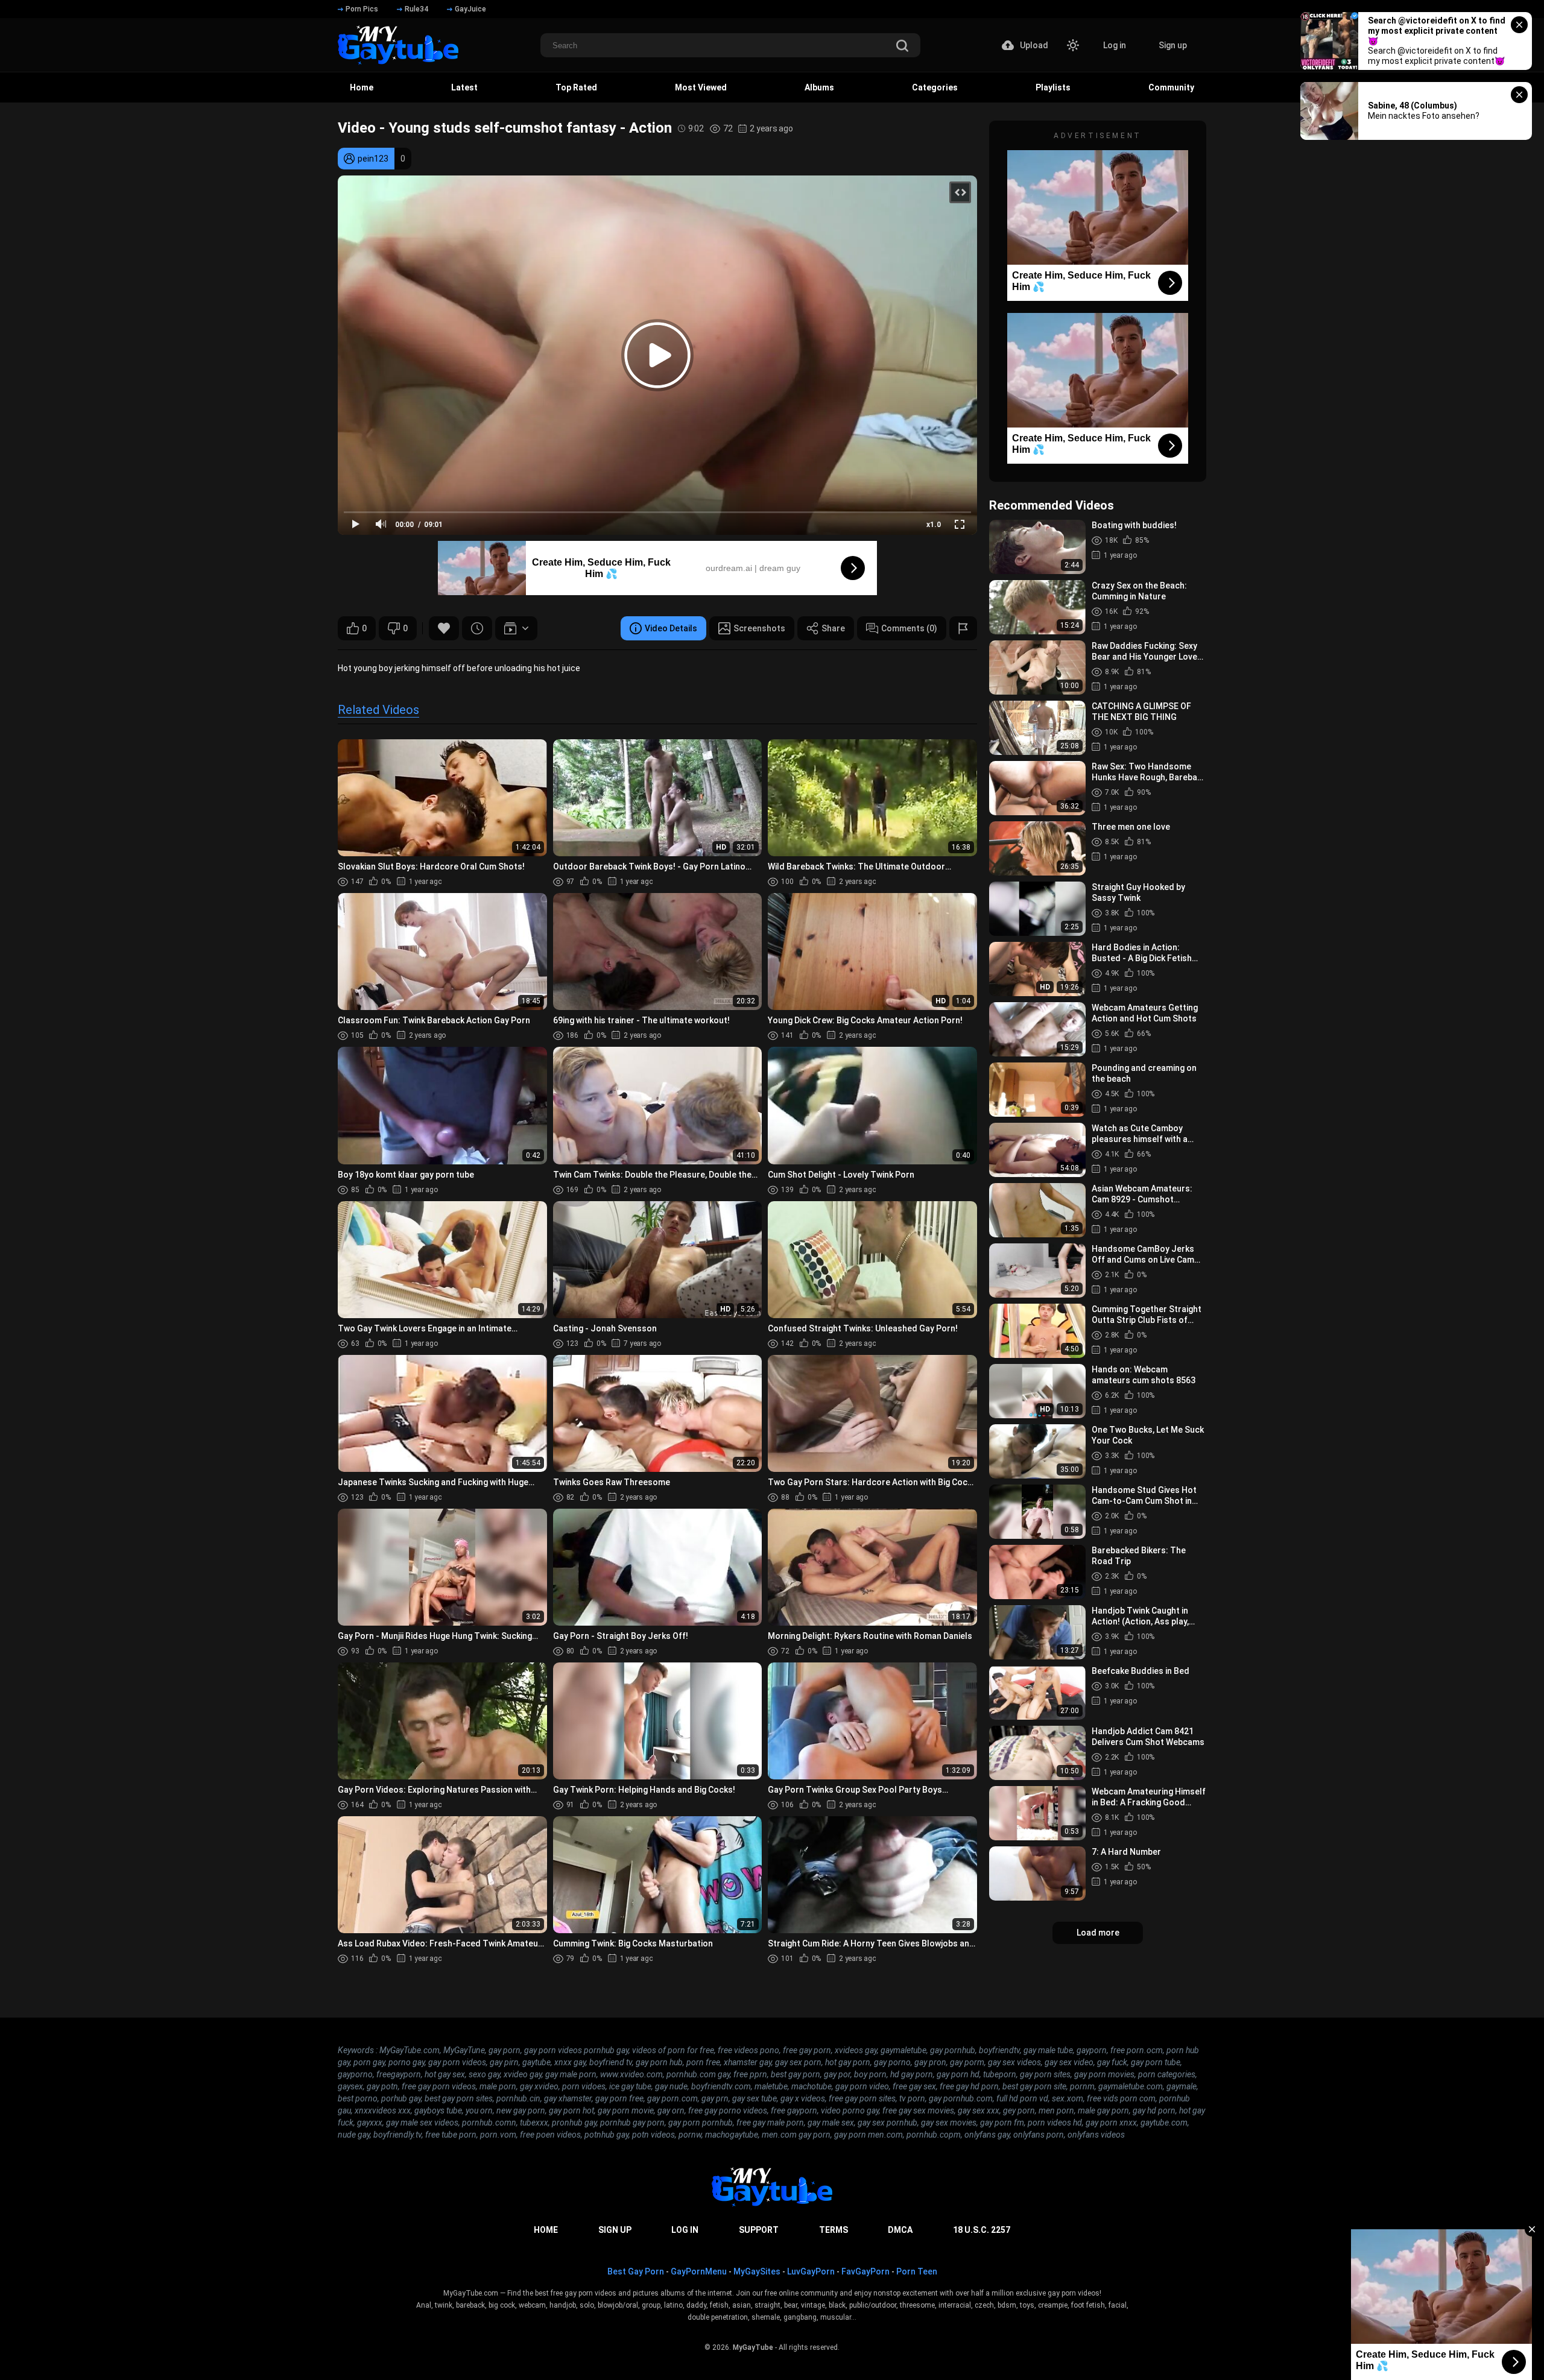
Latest (464, 87)
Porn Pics (362, 9)
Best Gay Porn (636, 2271)
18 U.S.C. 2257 (982, 2230)
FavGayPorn (865, 2271)
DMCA (900, 2230)
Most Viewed (701, 87)
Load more (1098, 1933)
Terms (834, 2230)
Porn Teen (917, 2271)
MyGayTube (753, 2347)
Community (1171, 87)
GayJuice (470, 9)
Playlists (1053, 87)
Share (833, 628)
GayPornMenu (699, 2271)
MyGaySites (757, 2271)
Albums (819, 87)
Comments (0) (909, 628)
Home (362, 87)
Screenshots (759, 628)
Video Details (671, 628)
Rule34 (416, 9)
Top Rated (576, 87)
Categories (935, 87)
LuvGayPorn (811, 2271)
